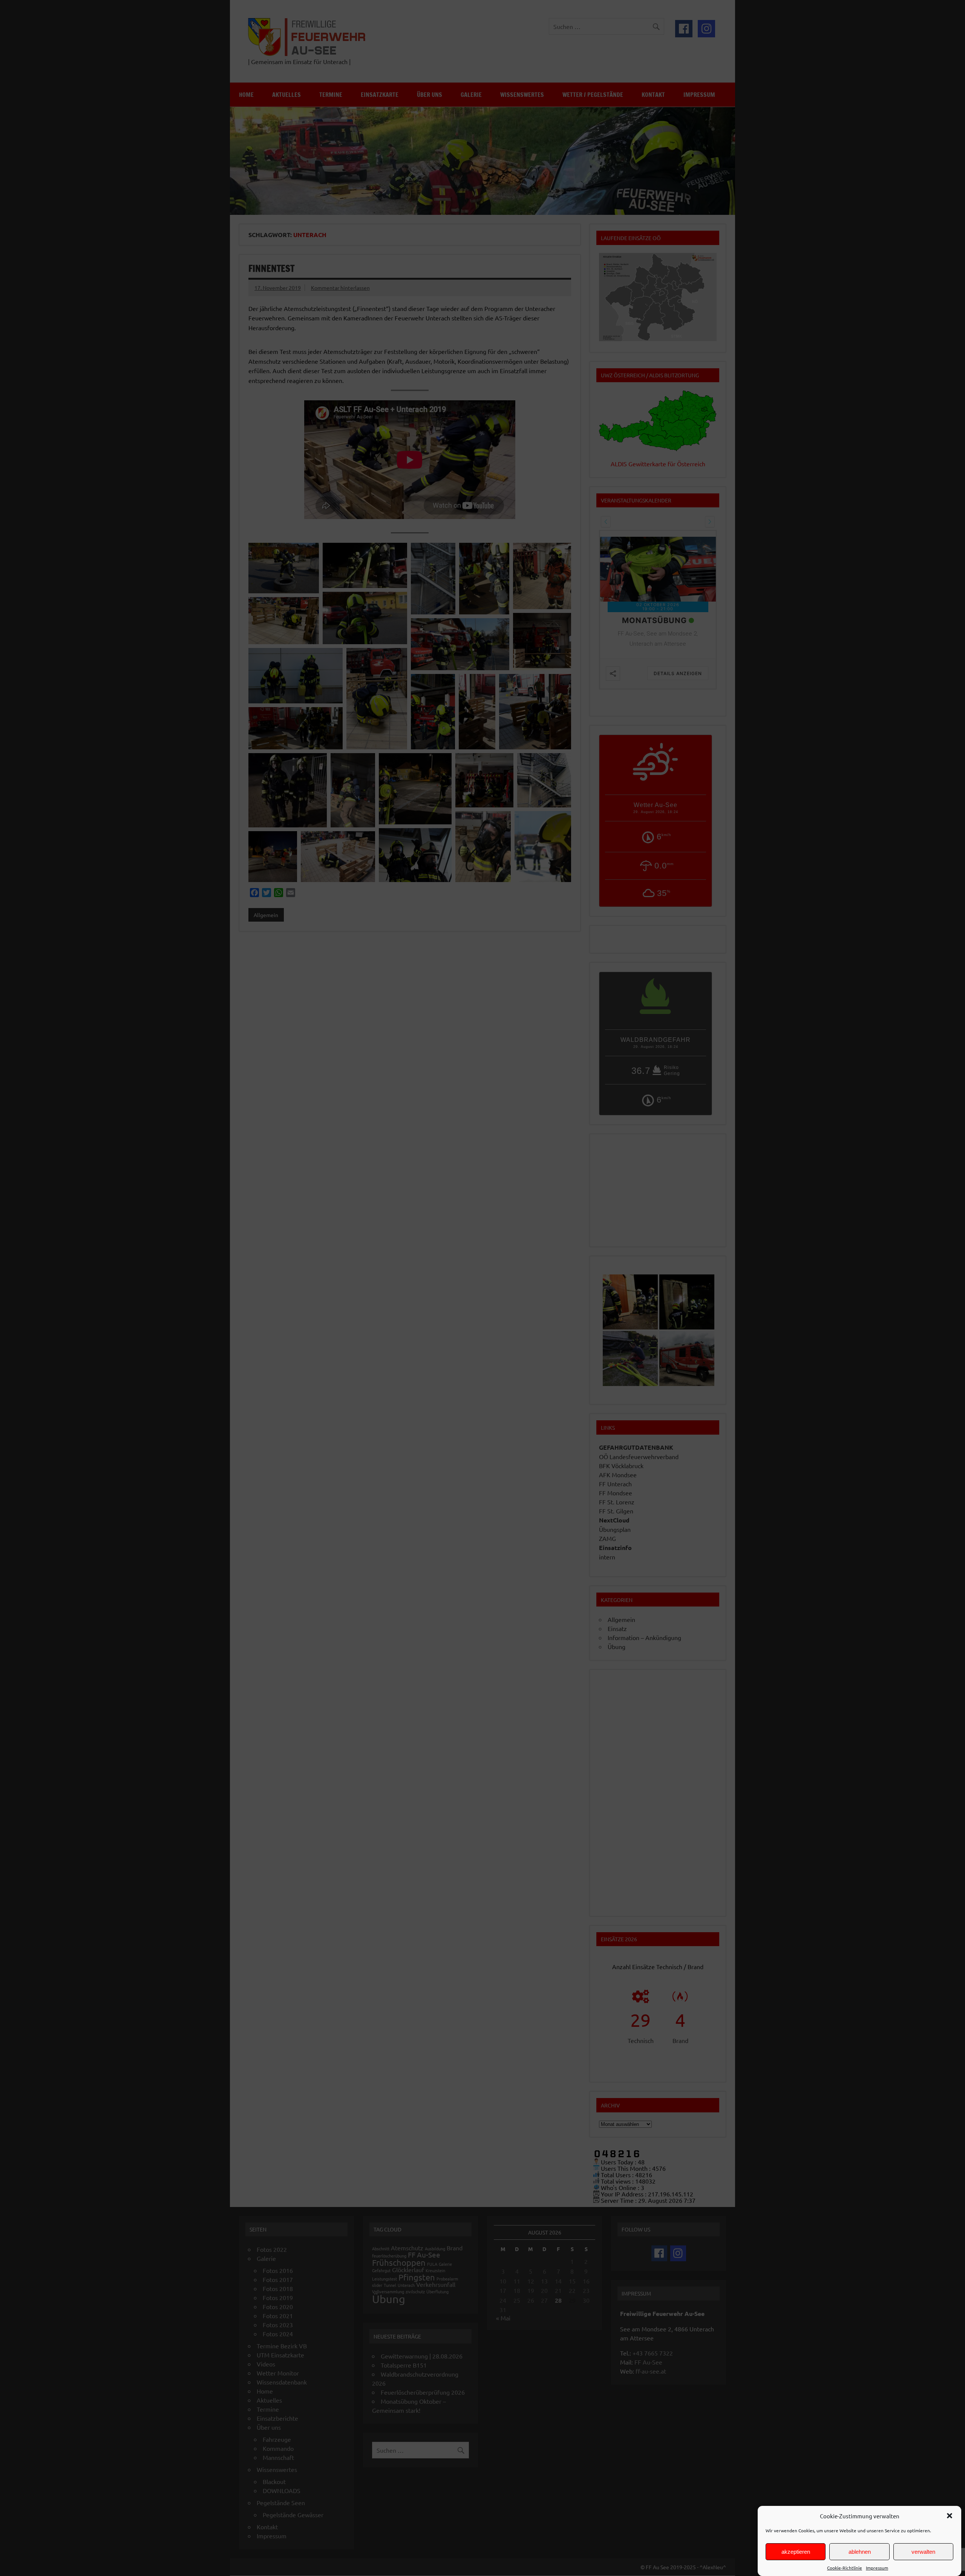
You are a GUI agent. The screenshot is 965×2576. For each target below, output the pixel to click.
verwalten (923, 2552)
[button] (950, 2516)
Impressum (877, 2568)
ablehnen (860, 2552)
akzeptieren (796, 2552)
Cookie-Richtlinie (845, 2568)
